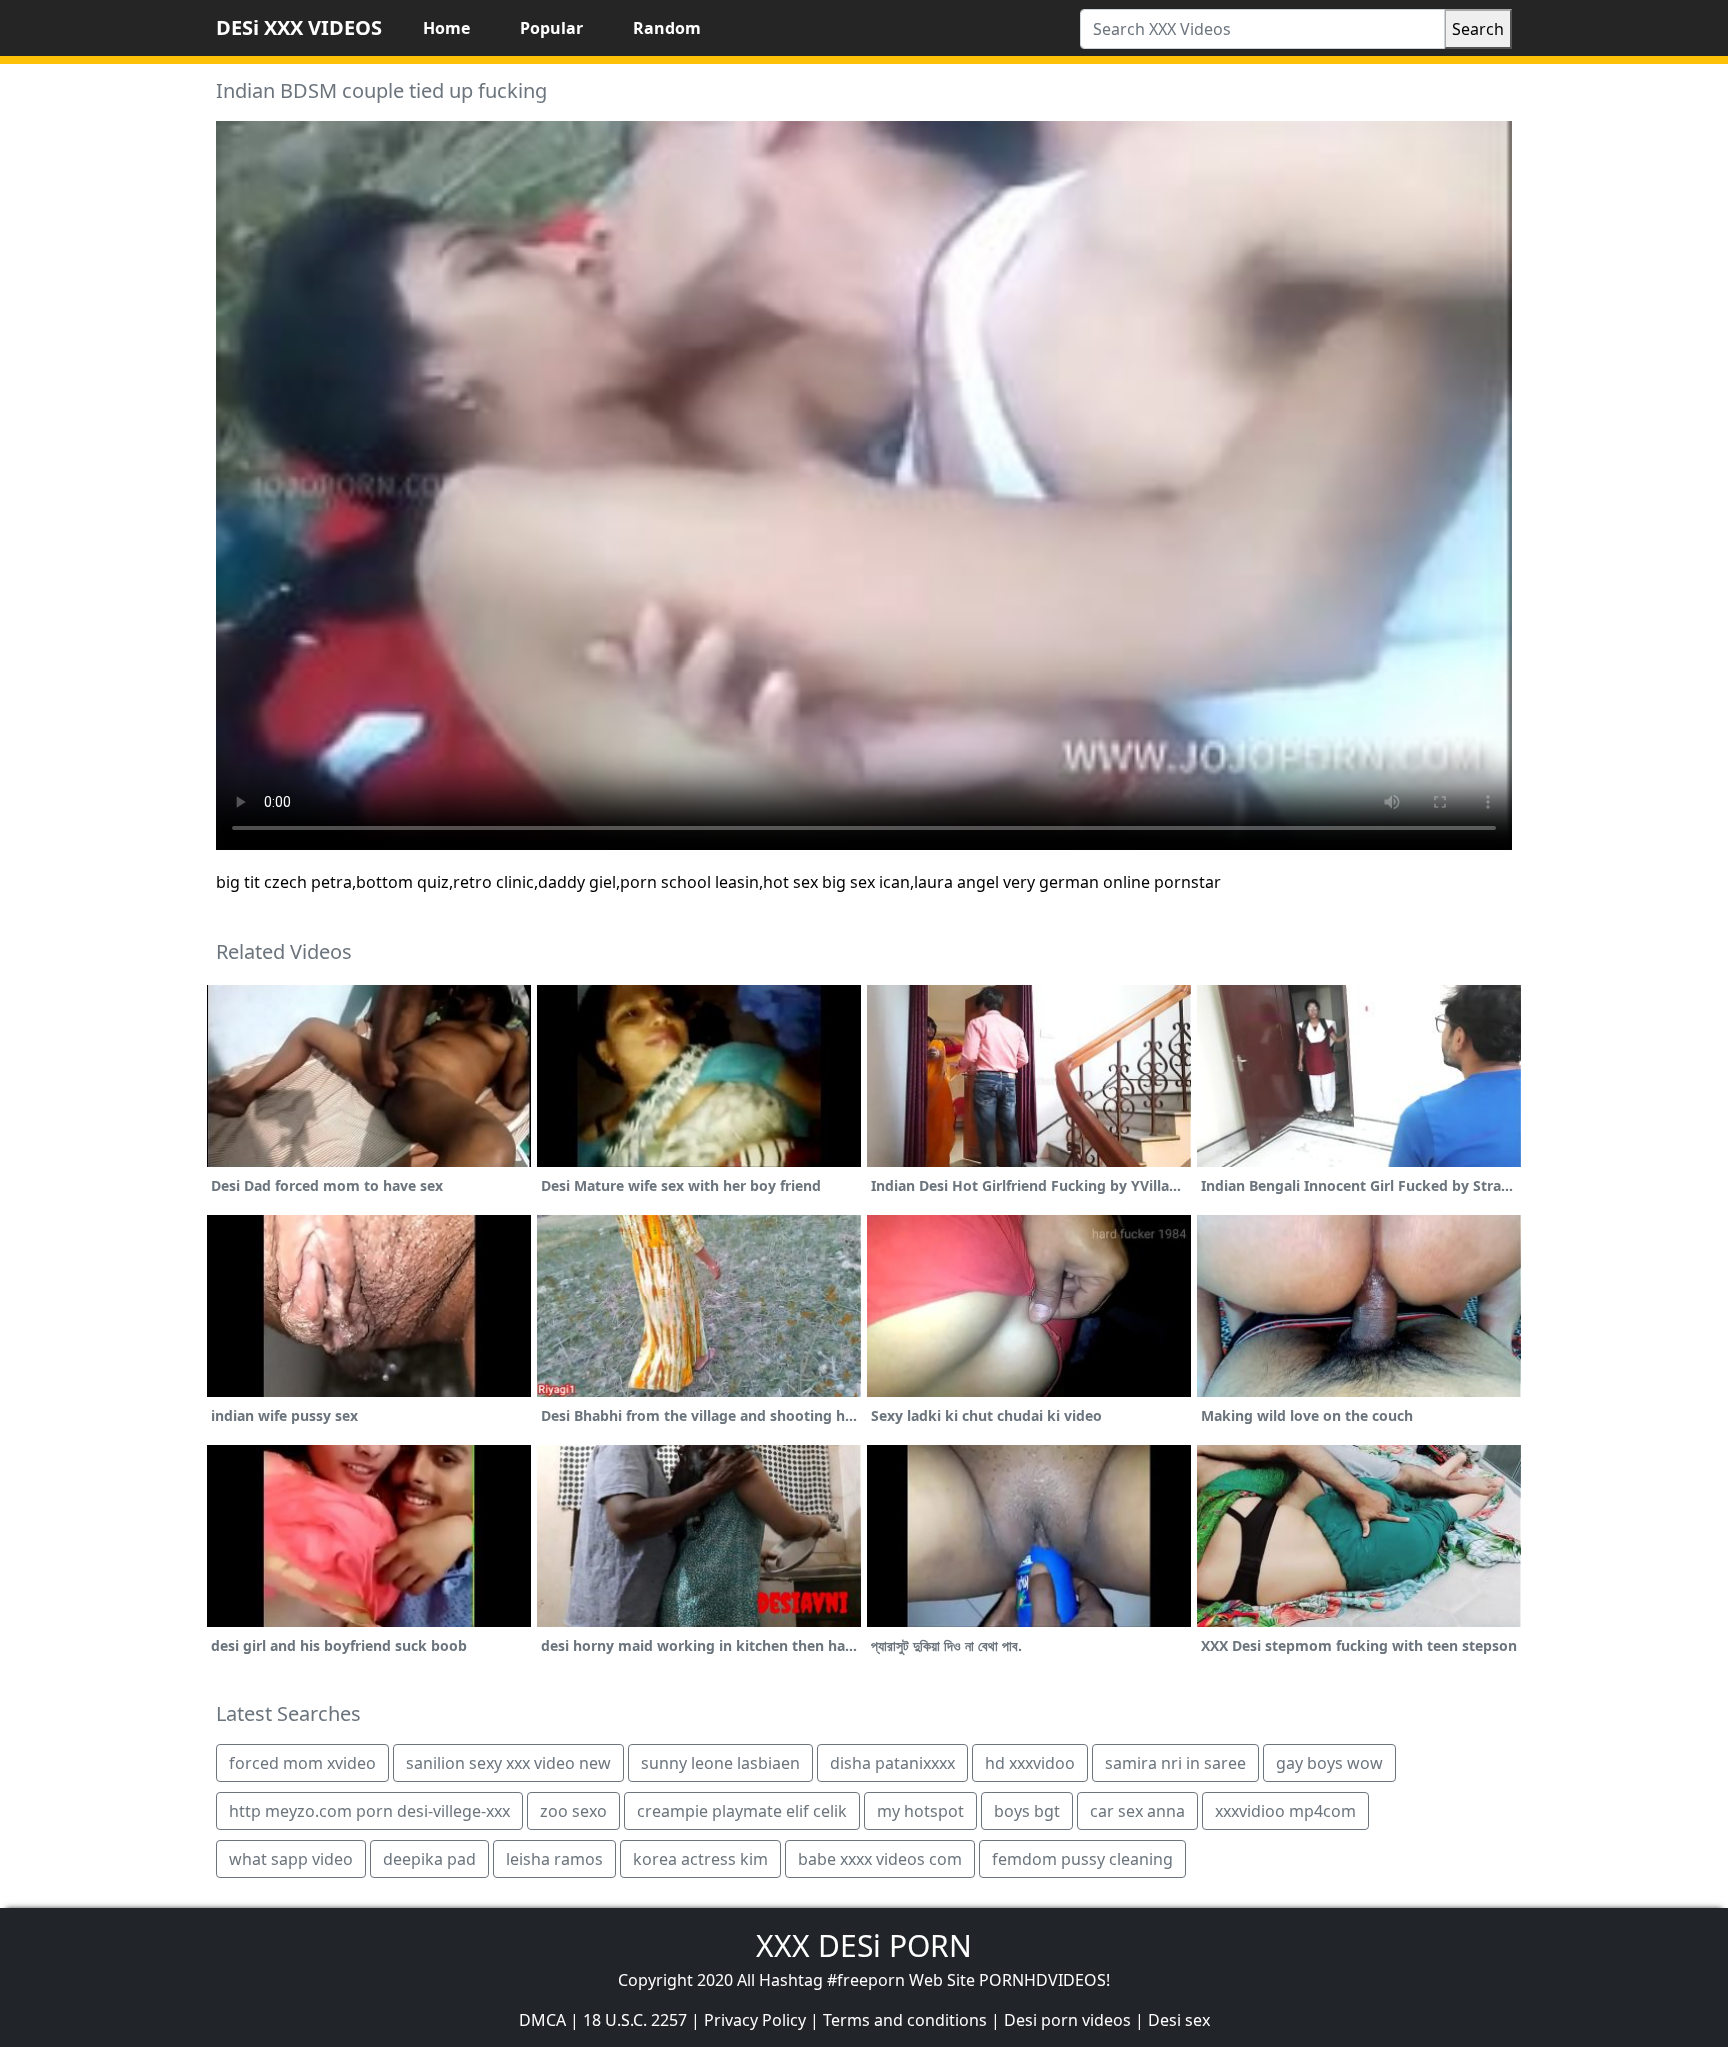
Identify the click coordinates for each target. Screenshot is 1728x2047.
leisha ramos (554, 1859)
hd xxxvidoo (1030, 1763)
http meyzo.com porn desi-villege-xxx (369, 1811)
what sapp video (291, 1859)
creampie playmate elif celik (742, 1811)
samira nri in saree (1175, 1763)
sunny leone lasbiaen (720, 1763)
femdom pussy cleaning (1082, 1859)
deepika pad (429, 1859)
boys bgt (1027, 1811)
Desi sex (1179, 2020)
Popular (551, 28)
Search (1478, 29)
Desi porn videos (1067, 2020)
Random (667, 28)
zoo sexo (573, 1811)
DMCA (542, 2020)
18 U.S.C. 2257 (635, 2020)
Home (446, 28)
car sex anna (1137, 1811)
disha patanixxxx (892, 1763)
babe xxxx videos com (880, 1859)
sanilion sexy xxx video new (508, 1763)
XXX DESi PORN (864, 1945)
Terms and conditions (905, 2020)
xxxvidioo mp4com (1285, 1811)
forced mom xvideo (302, 1763)
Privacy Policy (755, 2020)
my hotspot (920, 1811)
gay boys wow (1329, 1763)
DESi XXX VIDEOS (299, 27)
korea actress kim (700, 1859)
